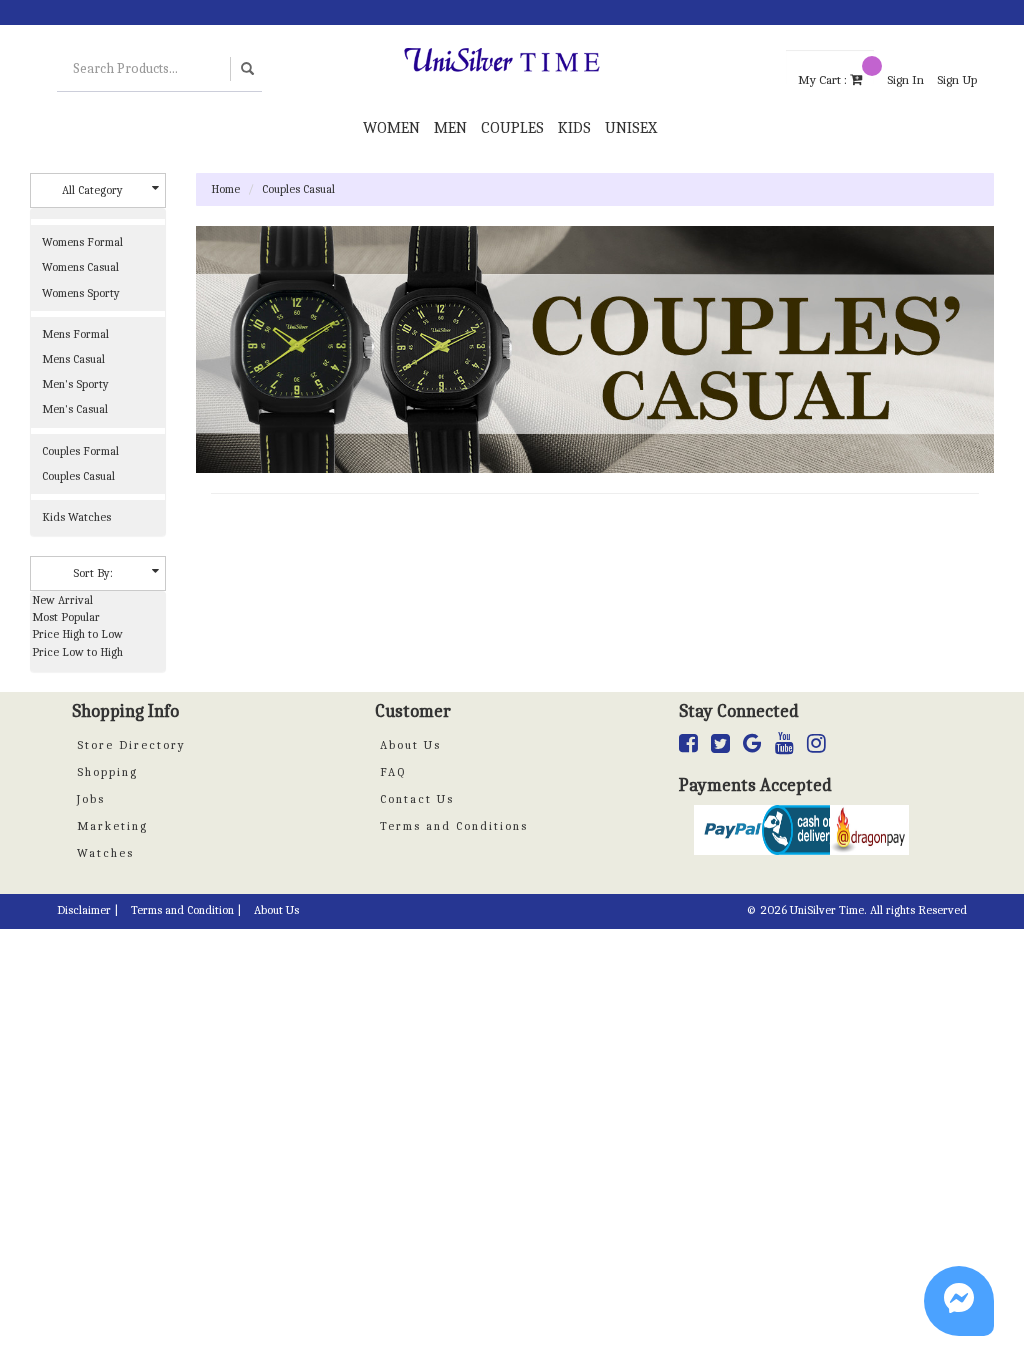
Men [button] (450, 128)
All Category (92, 190)
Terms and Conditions (454, 826)
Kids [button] (574, 128)
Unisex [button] (631, 128)
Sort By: (93, 573)
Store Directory (131, 745)
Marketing (112, 826)
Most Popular (66, 617)
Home (225, 189)
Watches (105, 853)
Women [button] (391, 128)
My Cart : (824, 78)
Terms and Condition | (186, 910)
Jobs (91, 799)
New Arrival (62, 600)
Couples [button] (512, 128)
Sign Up (957, 79)
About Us (410, 745)
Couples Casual (298, 189)
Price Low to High (77, 652)
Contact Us (417, 799)
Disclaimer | (87, 910)
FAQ (393, 772)
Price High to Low (77, 634)
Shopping (107, 772)
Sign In (905, 79)
